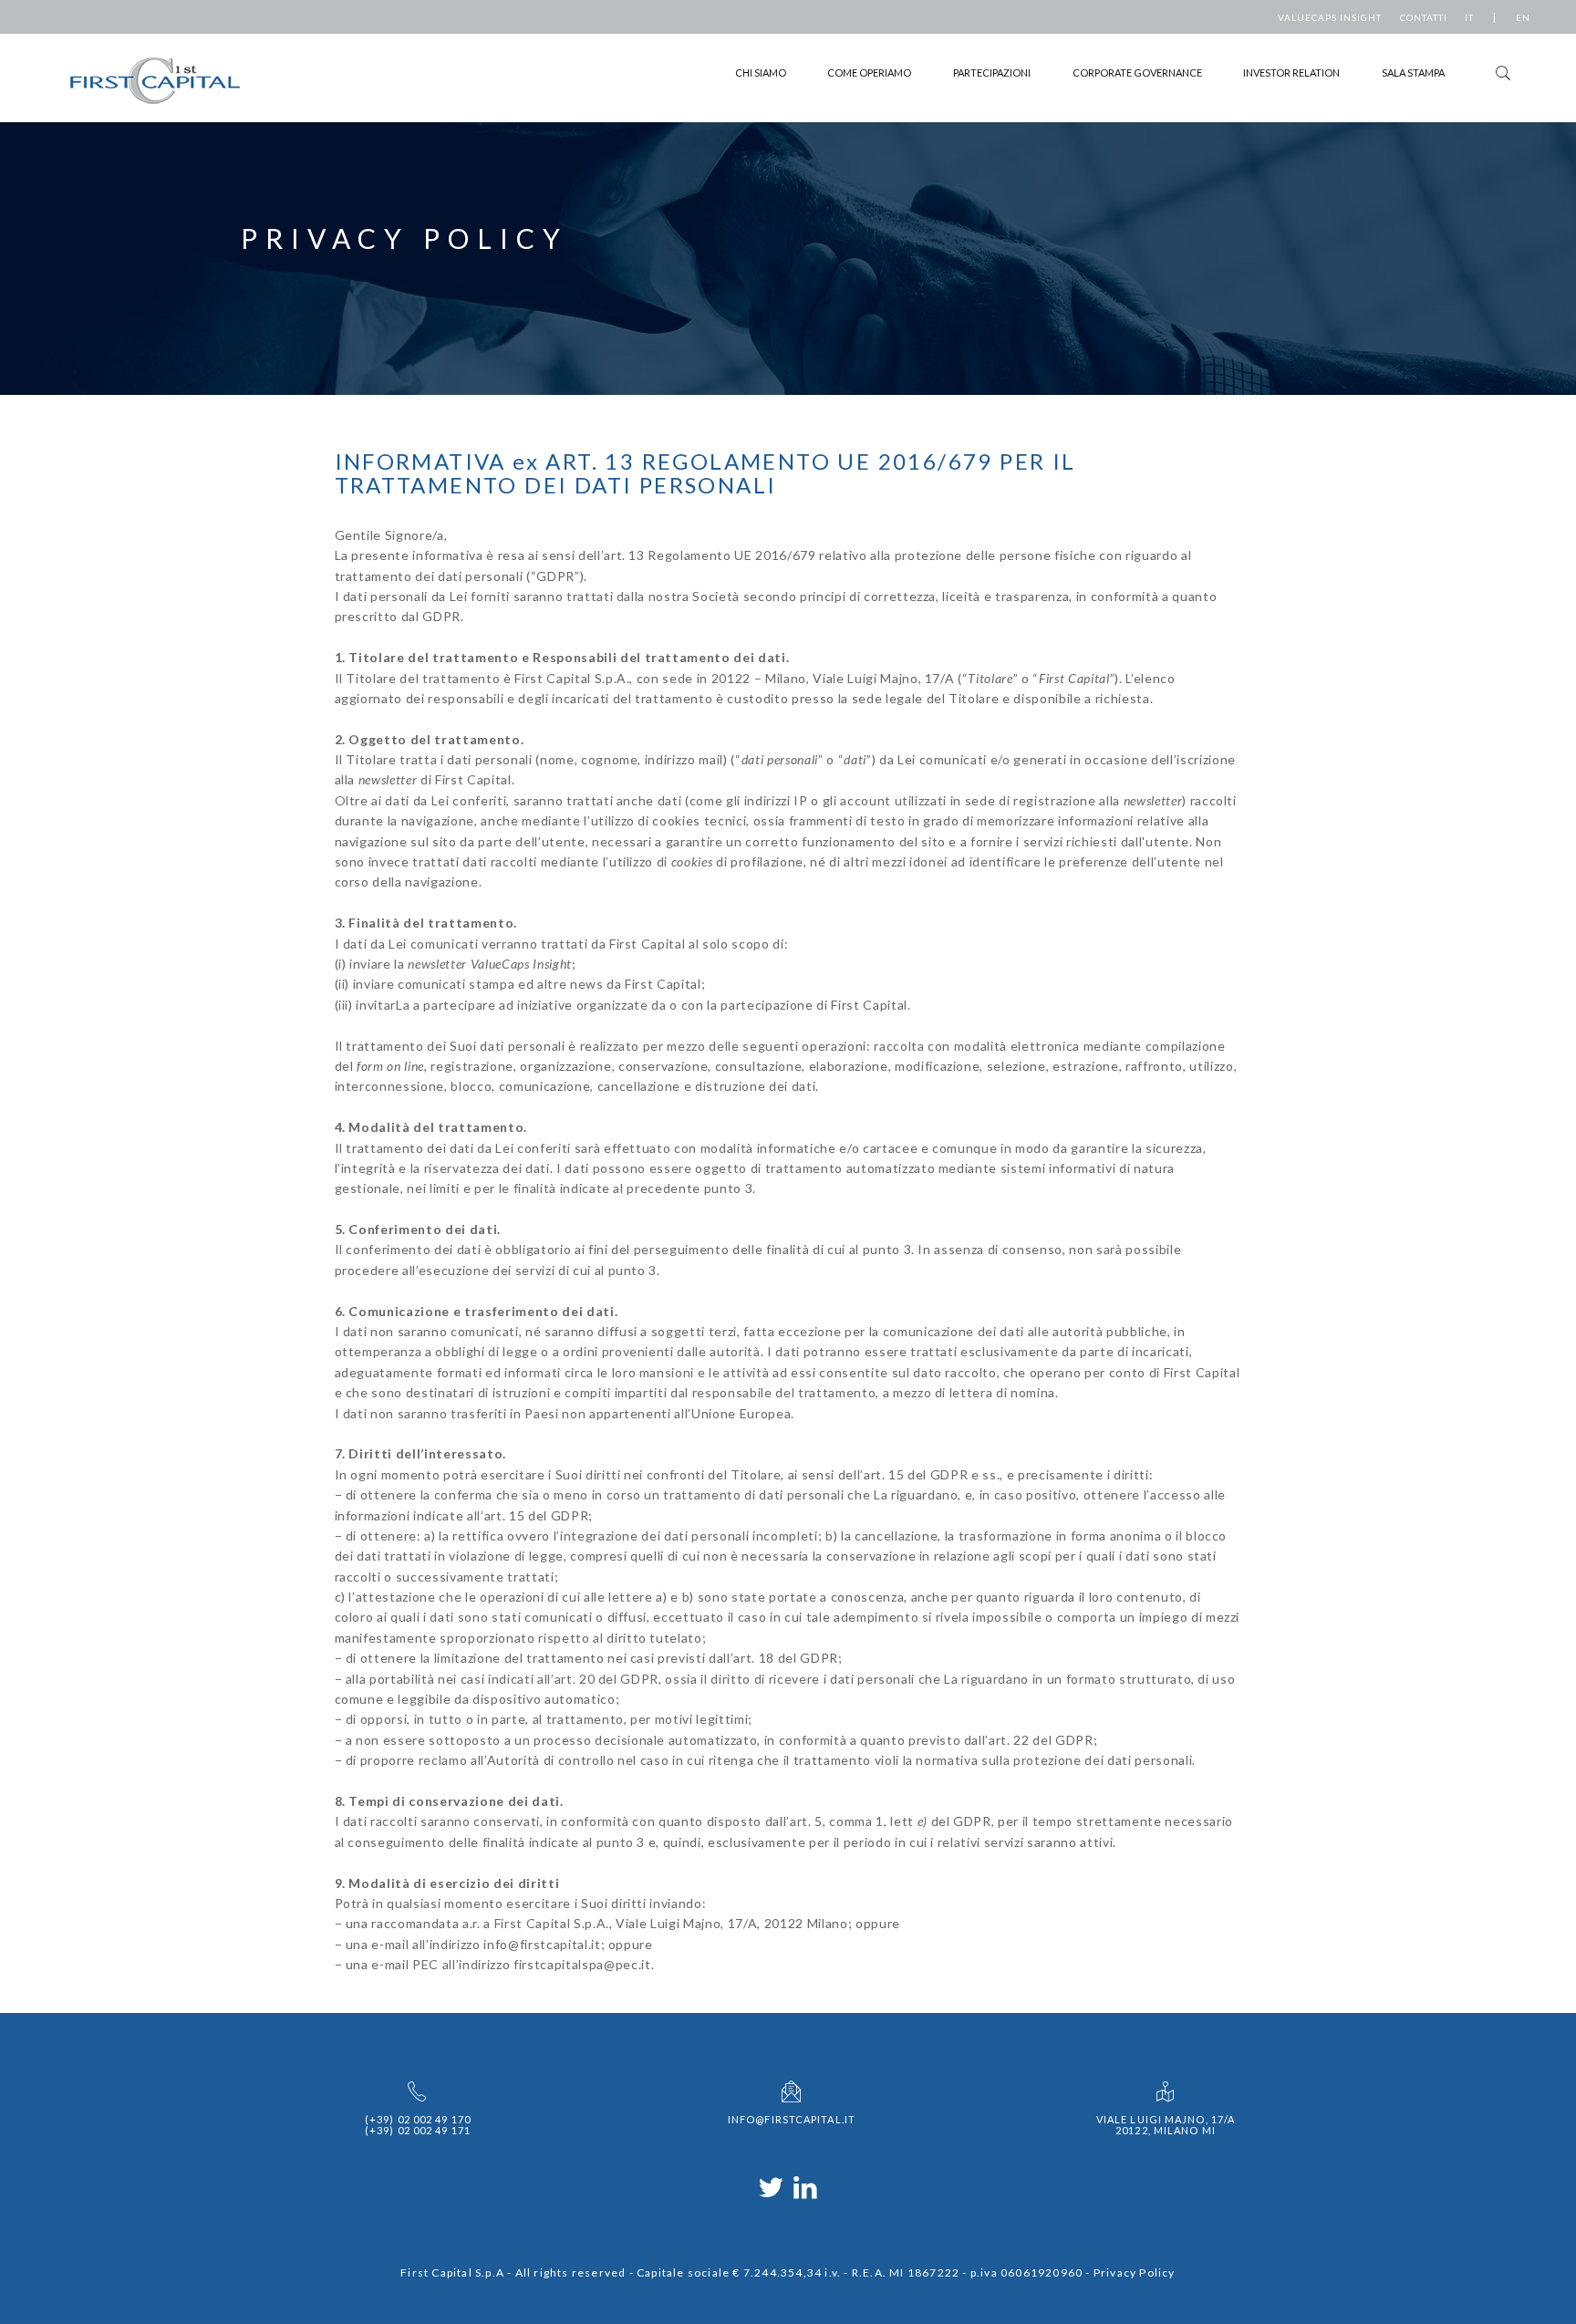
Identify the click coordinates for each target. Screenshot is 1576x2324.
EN (1523, 17)
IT (1469, 17)
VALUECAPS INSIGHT (1330, 17)
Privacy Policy (1135, 2272)
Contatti (1424, 17)
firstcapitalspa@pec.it (582, 1964)
